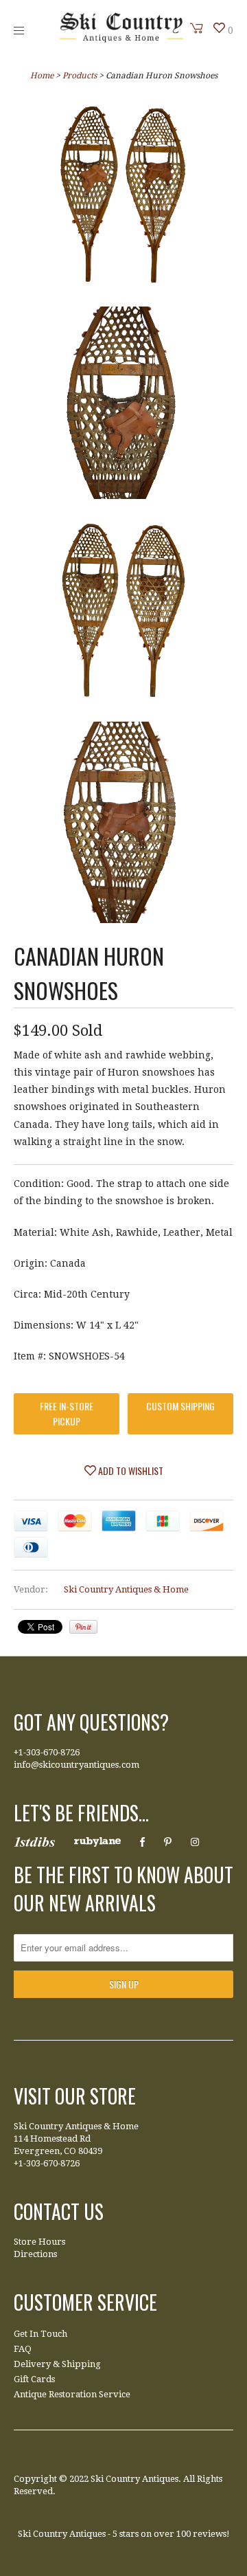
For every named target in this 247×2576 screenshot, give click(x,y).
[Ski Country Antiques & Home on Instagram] (195, 1842)
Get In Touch (40, 2334)
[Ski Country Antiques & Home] (121, 39)
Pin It (83, 1627)
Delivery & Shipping (57, 2364)
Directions (35, 2254)
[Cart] (197, 28)
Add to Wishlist (130, 1470)
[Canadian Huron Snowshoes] (123, 197)
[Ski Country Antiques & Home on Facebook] (142, 1842)
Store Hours (39, 2242)
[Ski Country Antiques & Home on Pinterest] (168, 1842)
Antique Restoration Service (72, 2394)
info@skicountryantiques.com (77, 1765)
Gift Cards (34, 2379)
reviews (210, 2534)
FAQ (23, 2349)
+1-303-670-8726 (47, 1752)
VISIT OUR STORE (75, 2096)
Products (80, 76)
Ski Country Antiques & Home (126, 1589)
